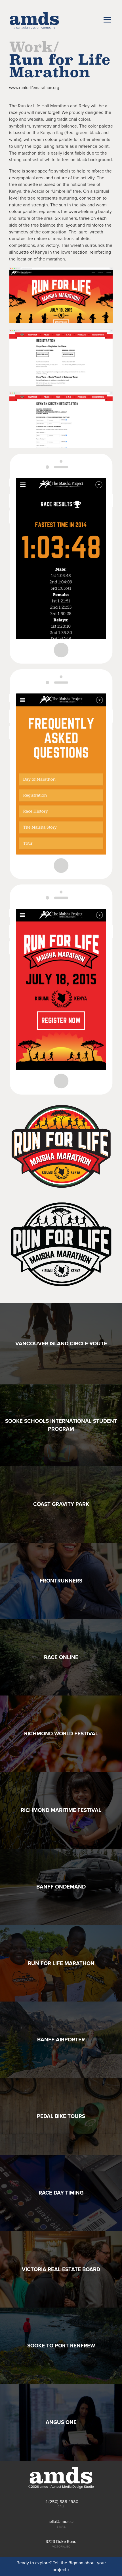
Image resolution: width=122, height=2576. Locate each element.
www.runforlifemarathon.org (34, 88)
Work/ (34, 47)
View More (61, 1344)
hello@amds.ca (61, 2522)
